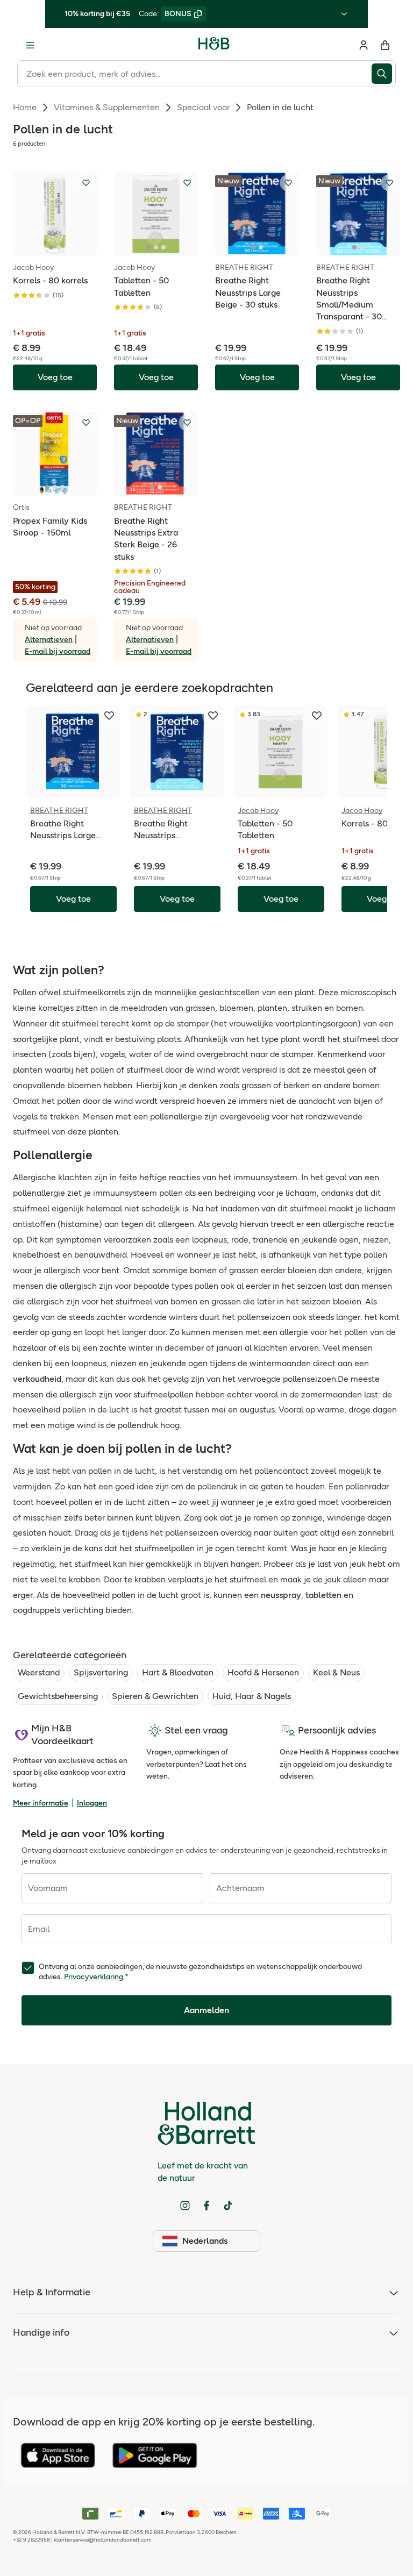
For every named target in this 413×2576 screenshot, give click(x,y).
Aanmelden (206, 2010)
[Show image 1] (51, 247)
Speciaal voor (203, 107)
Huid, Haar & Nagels (252, 1696)
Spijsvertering (101, 1672)
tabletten (323, 1595)
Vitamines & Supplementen (107, 107)
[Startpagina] (214, 45)
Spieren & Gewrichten (155, 1696)
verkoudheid (37, 1379)
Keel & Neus (336, 1672)
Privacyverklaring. (94, 1977)
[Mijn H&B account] (364, 45)
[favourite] (109, 716)
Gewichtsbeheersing (58, 1696)
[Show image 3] (163, 247)
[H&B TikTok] (228, 2206)
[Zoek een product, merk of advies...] (384, 74)
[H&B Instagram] (185, 2206)
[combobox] (194, 74)
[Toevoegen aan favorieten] (86, 183)
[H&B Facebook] (206, 2206)
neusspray (281, 1595)
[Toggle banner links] (344, 14)
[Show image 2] (59, 247)
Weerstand (39, 1672)
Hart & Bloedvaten (178, 1672)
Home (25, 107)
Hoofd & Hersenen (263, 1672)
